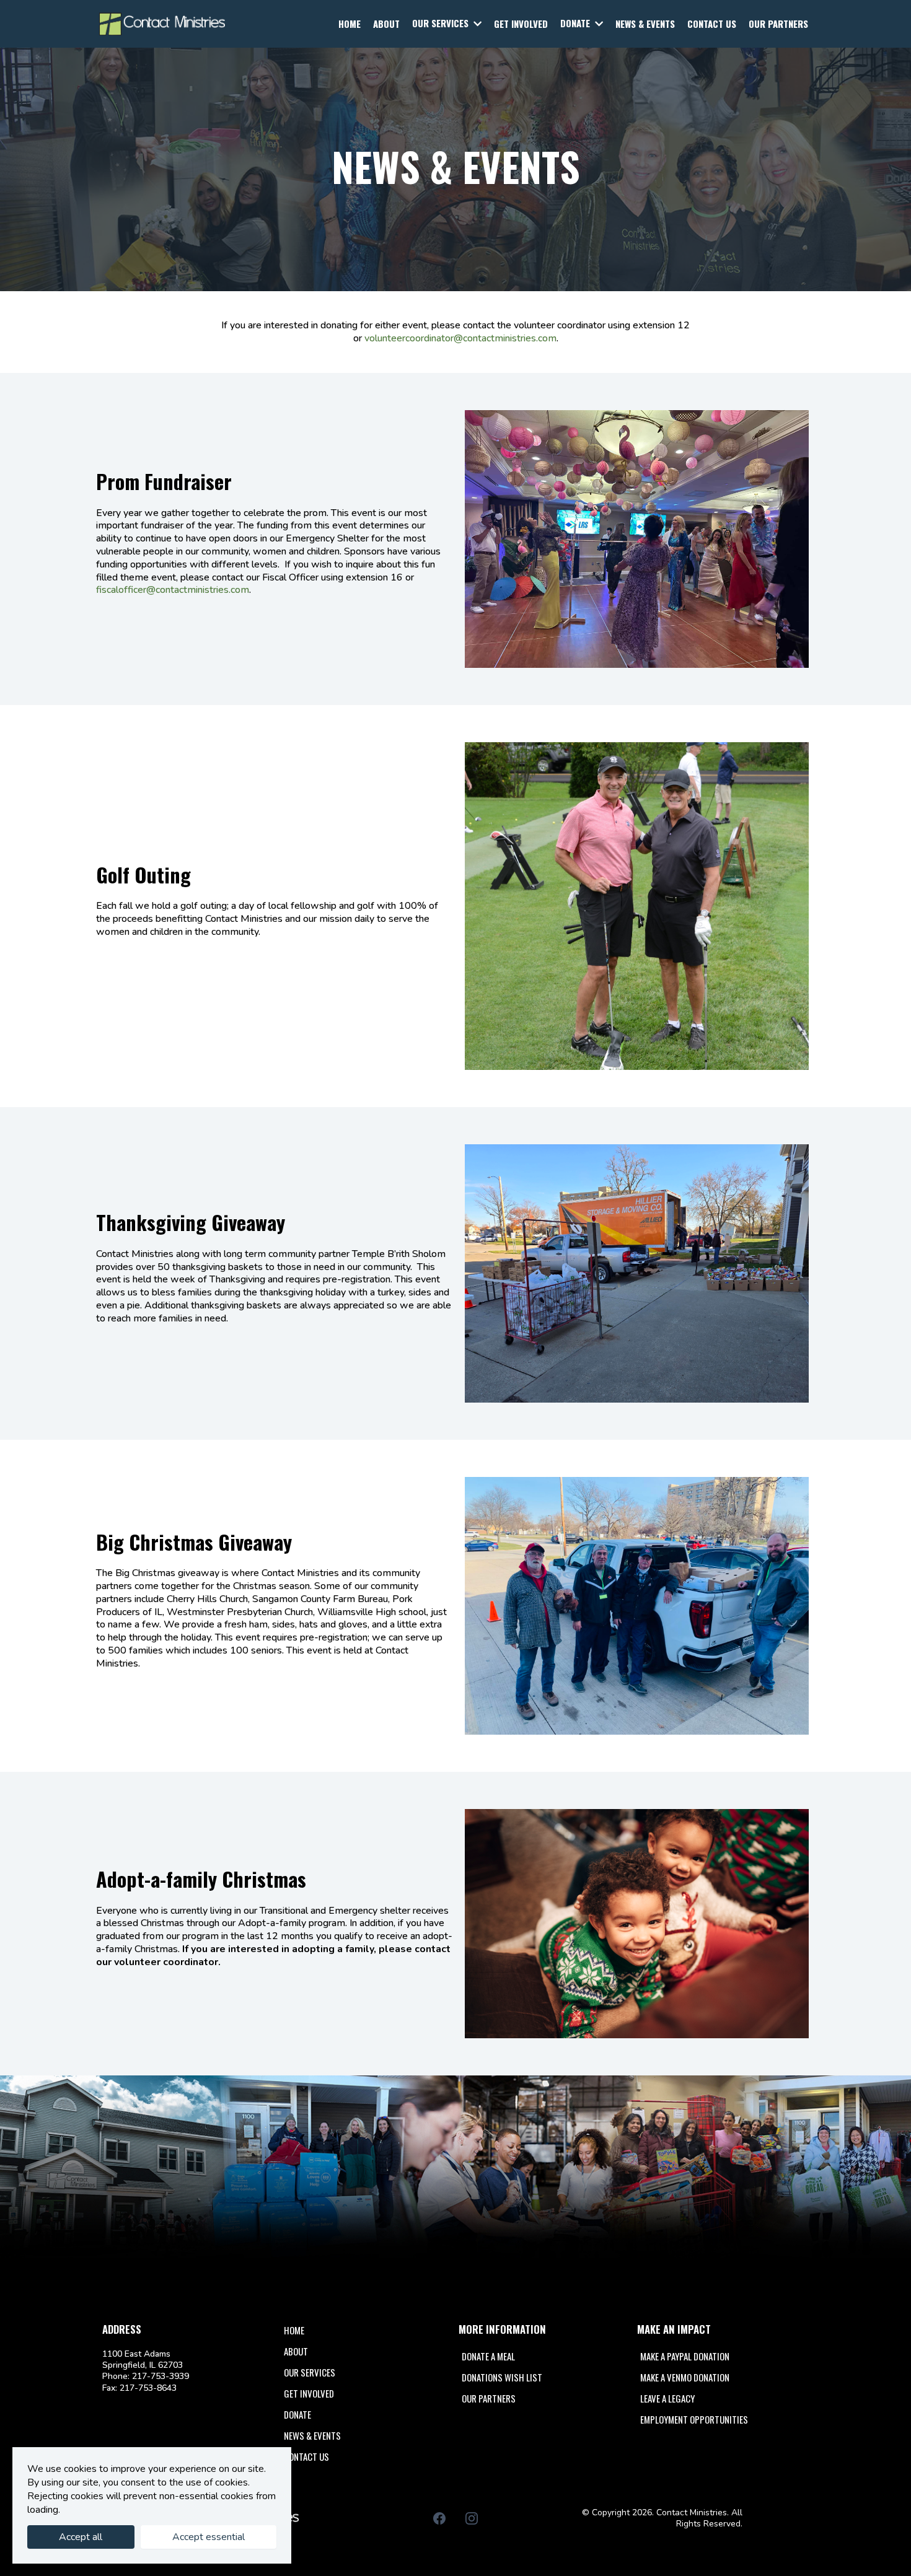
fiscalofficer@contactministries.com (173, 590)
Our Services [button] (442, 23)
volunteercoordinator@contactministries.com (460, 338)
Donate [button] (576, 23)
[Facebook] (439, 2518)
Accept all (81, 2537)
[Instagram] (472, 2518)
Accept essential (209, 2537)
